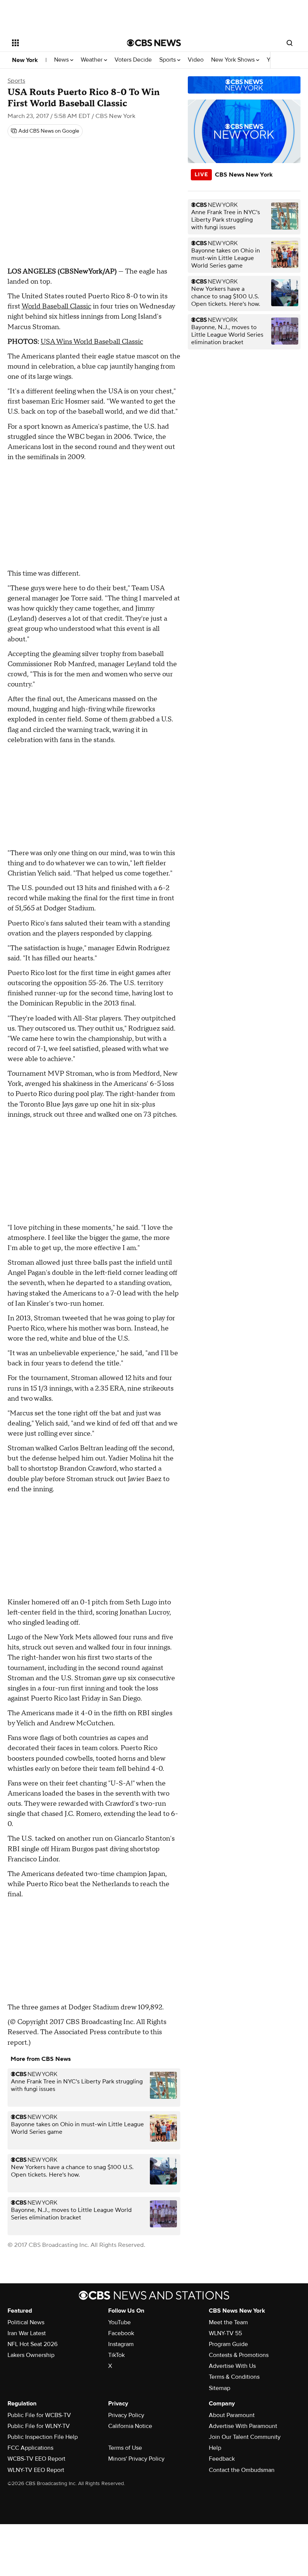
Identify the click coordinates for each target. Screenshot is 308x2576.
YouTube (119, 2322)
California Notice (130, 2426)
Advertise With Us (232, 2366)
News (62, 60)
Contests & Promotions (239, 2355)
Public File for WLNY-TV (39, 2426)
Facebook (121, 2333)
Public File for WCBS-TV (39, 2415)
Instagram (121, 2344)
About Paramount (232, 2415)
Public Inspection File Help (43, 2437)
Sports (168, 60)
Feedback (222, 2459)
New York (25, 60)
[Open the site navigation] (59, 43)
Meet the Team (228, 2322)
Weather (92, 60)
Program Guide (228, 2344)
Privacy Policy (126, 2415)
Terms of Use (125, 2448)
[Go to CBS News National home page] (154, 43)
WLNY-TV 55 (225, 2333)
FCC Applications (30, 2448)
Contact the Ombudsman (242, 2470)
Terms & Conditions (234, 2377)
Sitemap (220, 2388)
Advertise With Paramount (243, 2426)
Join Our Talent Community (245, 2437)
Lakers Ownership (31, 2355)
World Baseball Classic (56, 306)
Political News (26, 2322)
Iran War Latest (27, 2333)
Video (196, 60)
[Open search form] (290, 43)
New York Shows (234, 60)
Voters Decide (133, 60)
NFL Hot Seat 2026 (32, 2344)
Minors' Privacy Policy (136, 2459)
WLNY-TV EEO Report (36, 2470)
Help (215, 2448)
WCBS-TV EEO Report (36, 2459)
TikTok (116, 2355)
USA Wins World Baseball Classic (92, 342)
